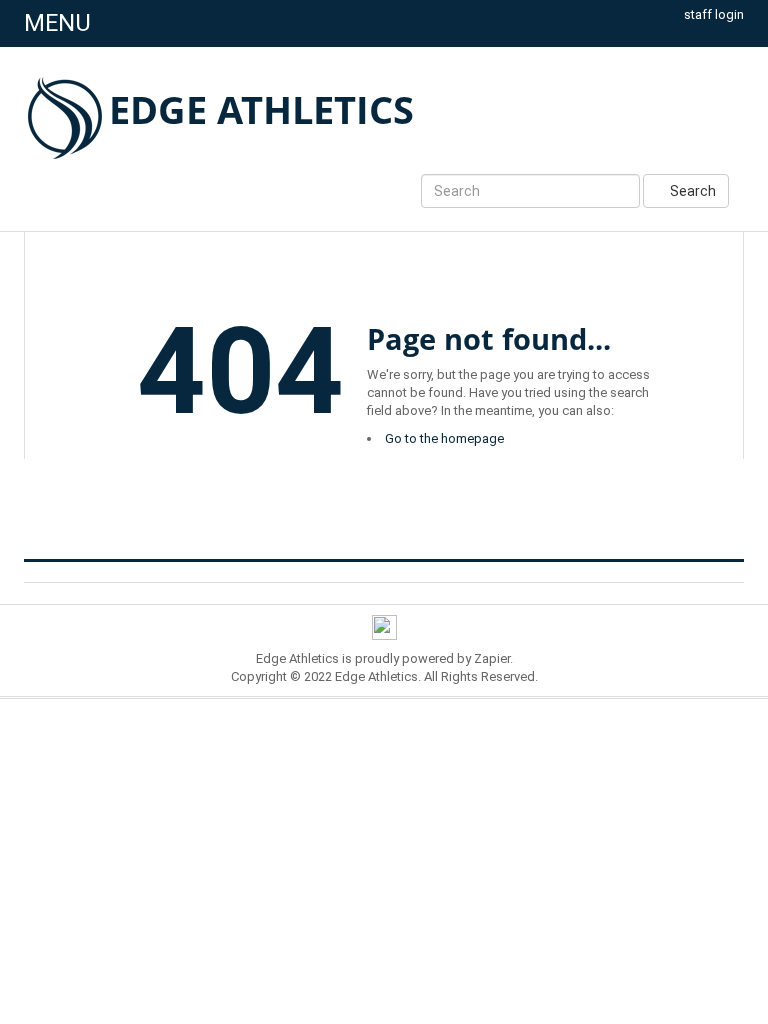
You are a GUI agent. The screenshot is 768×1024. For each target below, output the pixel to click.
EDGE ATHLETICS (261, 109)
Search (691, 191)
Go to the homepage (444, 438)
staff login (714, 14)
